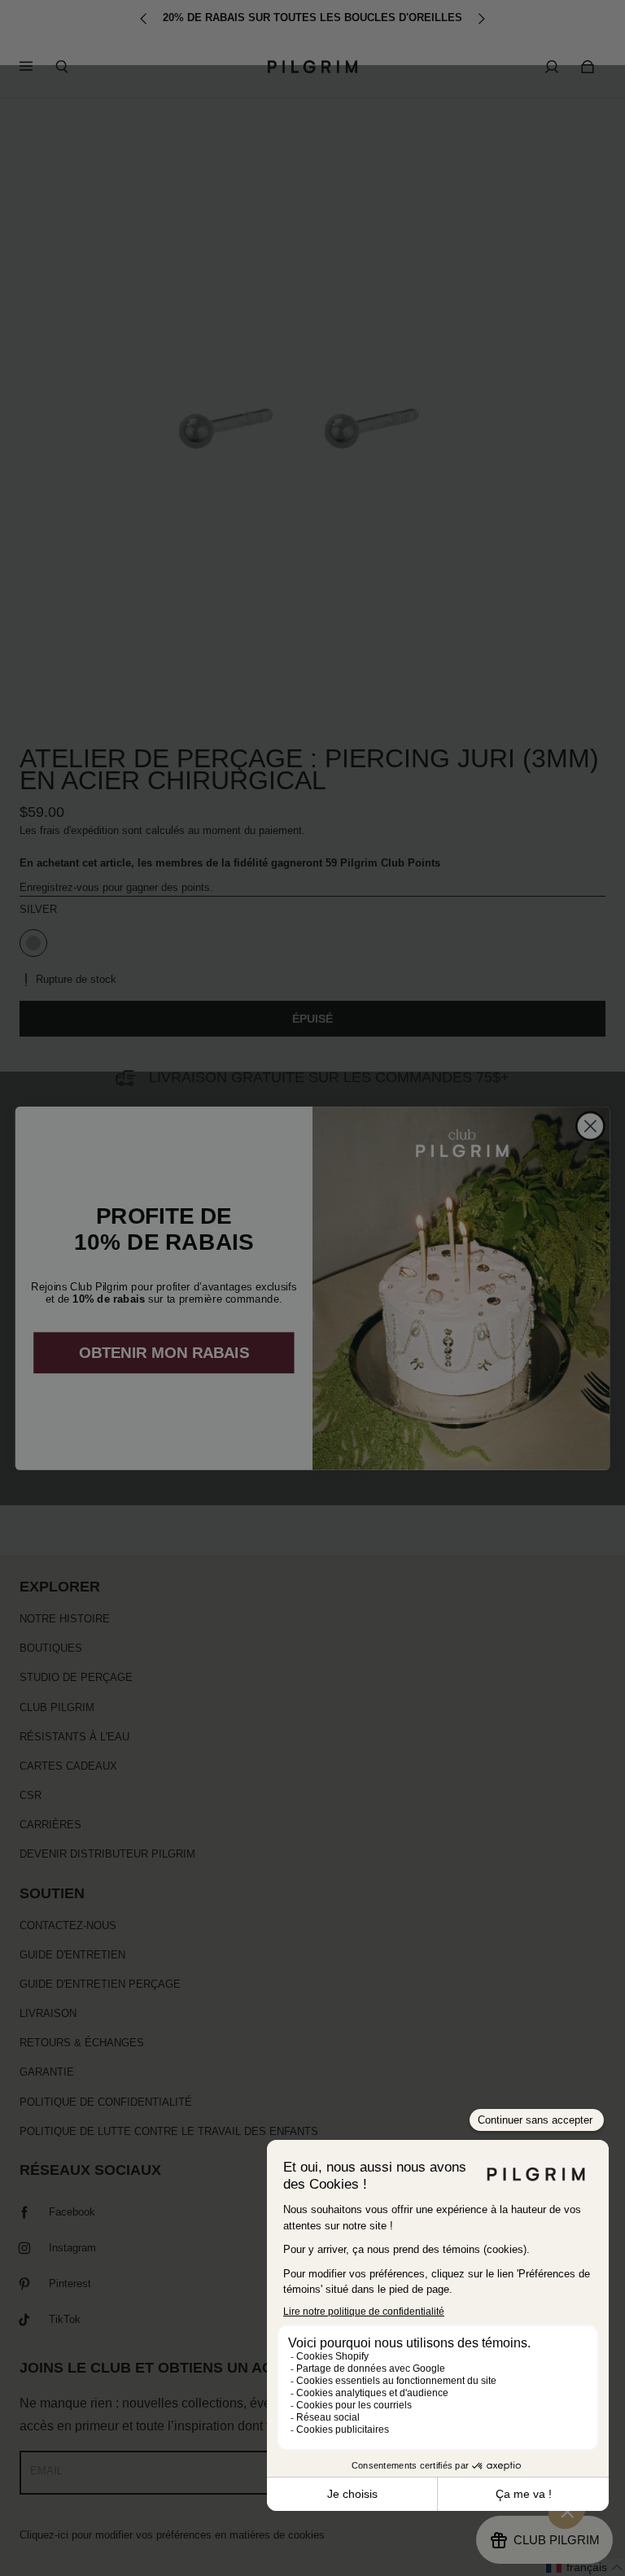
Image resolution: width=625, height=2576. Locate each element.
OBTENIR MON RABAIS (164, 1353)
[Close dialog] (590, 1126)
